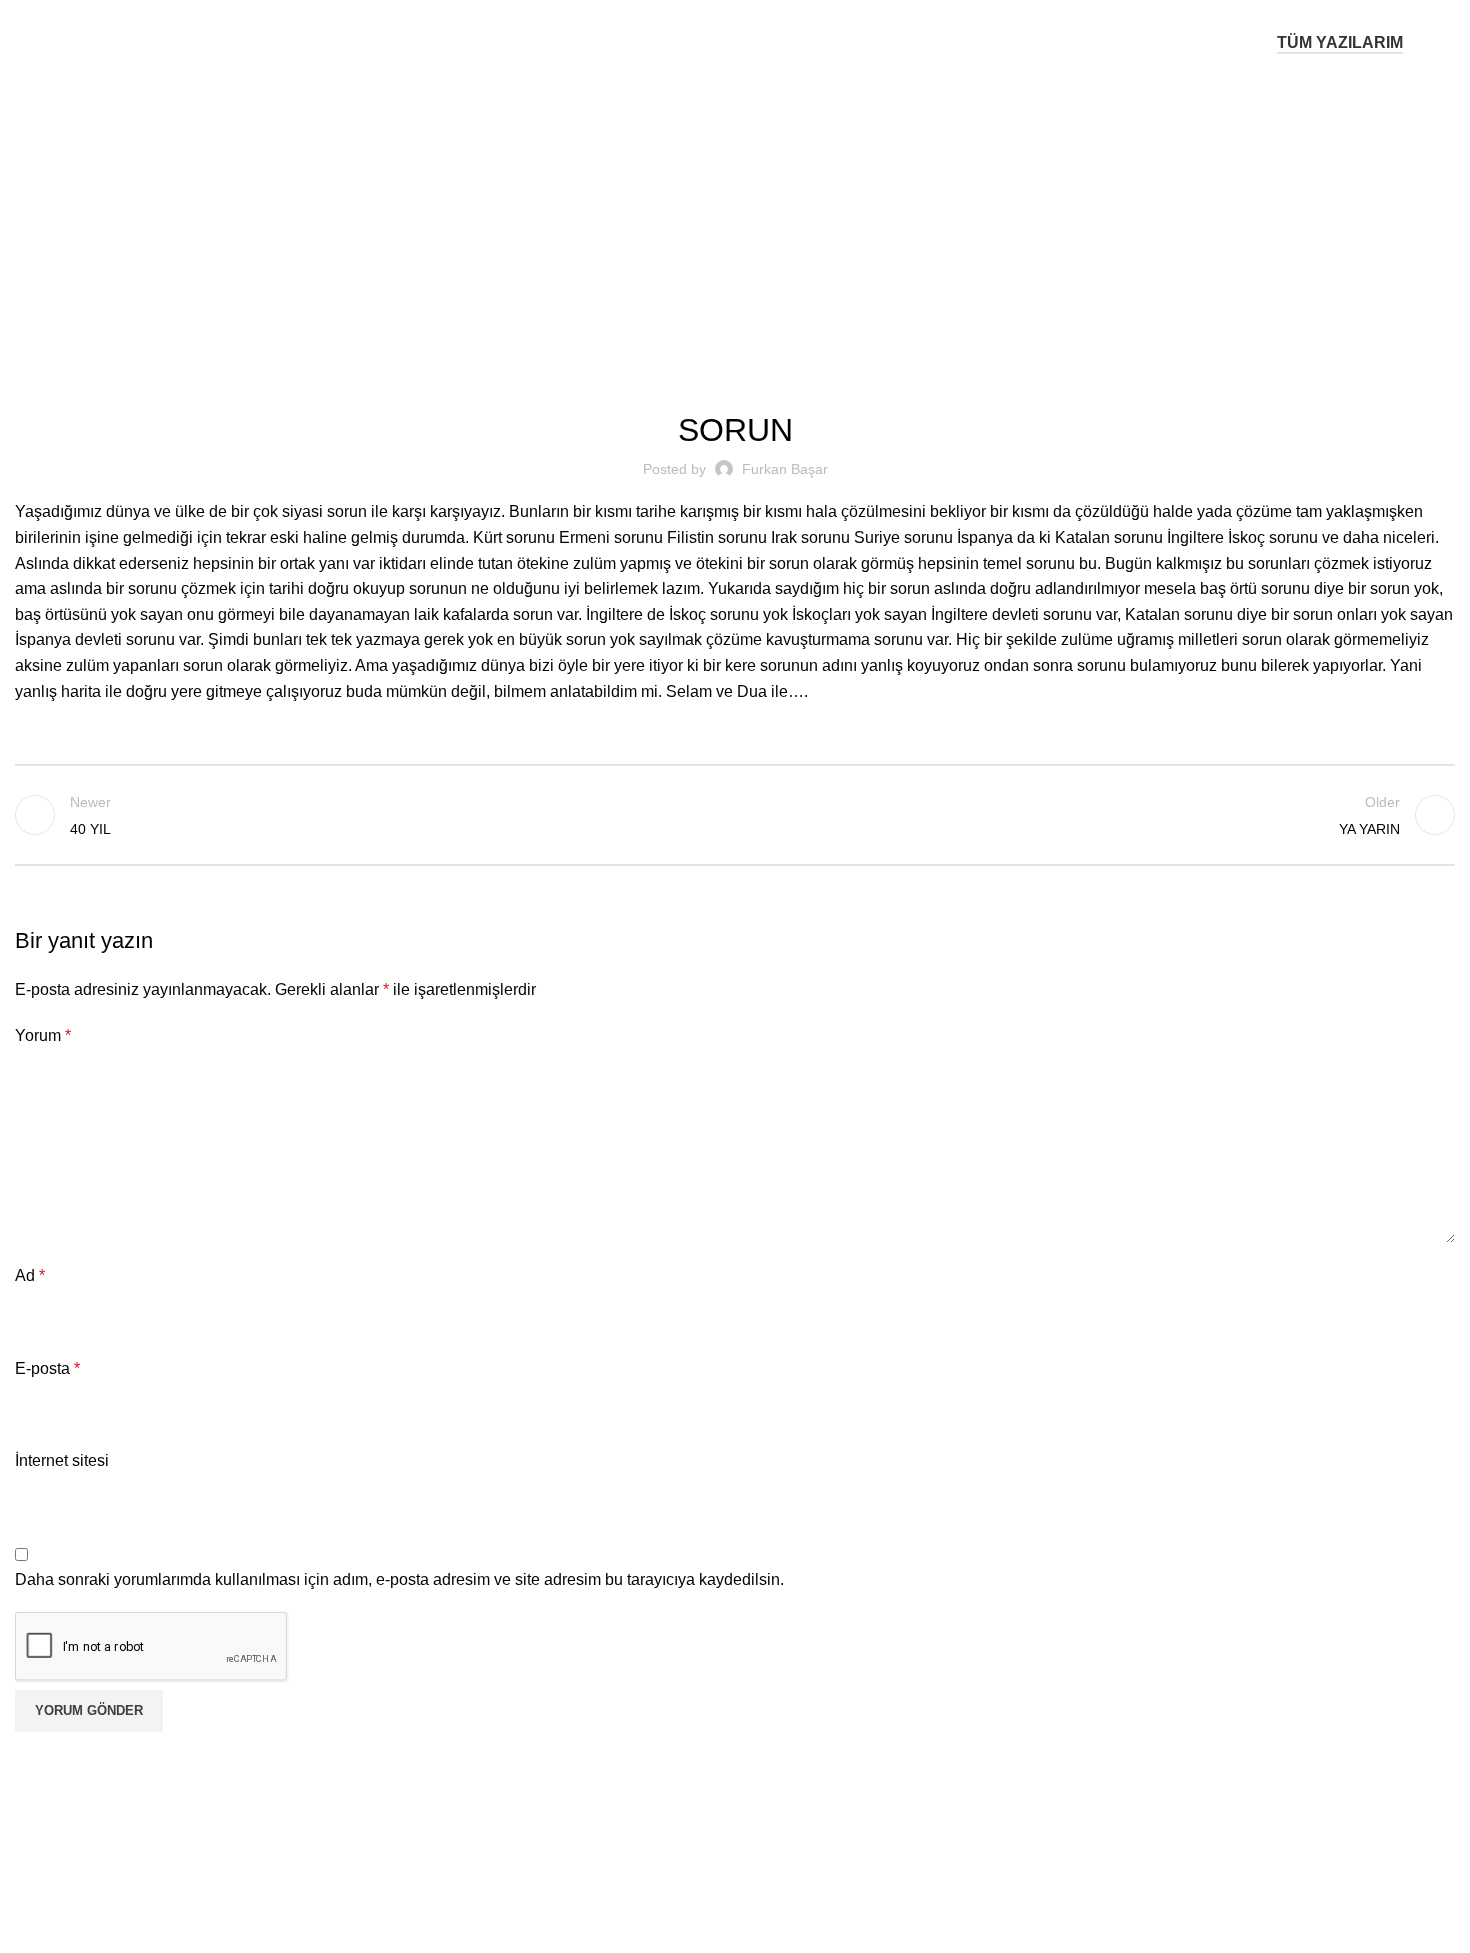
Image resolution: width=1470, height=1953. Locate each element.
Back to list (735, 815)
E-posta (47, 1368)
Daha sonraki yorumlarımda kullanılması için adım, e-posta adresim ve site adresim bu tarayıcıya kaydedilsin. (399, 1579)
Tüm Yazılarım (1340, 42)
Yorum (43, 1035)
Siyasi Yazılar (761, 212)
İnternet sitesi (62, 1460)
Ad (30, 1275)
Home (683, 212)
